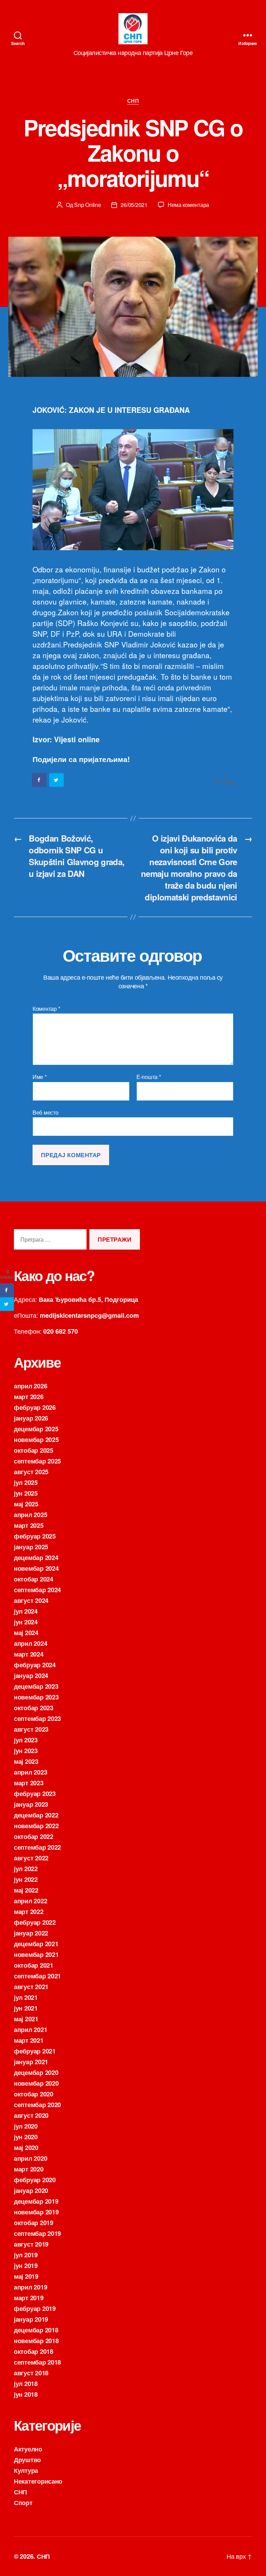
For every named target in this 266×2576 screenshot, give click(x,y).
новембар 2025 (36, 1440)
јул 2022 (26, 1869)
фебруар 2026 (35, 1407)
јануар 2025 (31, 1547)
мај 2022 (26, 1890)
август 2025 (31, 1472)
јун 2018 (26, 2394)
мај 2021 (26, 2019)
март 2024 (29, 1654)
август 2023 (31, 1729)
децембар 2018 (36, 2330)
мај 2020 (26, 2148)
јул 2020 (26, 2126)
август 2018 (31, 2373)
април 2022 (30, 1901)
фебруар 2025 (35, 1536)
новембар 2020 (36, 2083)
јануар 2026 (31, 1418)
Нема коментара (188, 205)
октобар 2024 (34, 1579)
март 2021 (29, 2040)
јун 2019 (26, 2266)
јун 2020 (26, 2137)
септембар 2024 (37, 1590)
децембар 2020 (36, 2072)
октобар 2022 (34, 1836)
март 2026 (29, 1397)
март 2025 (29, 1525)
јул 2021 (26, 1997)
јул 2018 (26, 2384)
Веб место (46, 1112)
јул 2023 (26, 1740)
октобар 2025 (34, 1450)
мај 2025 (26, 1504)
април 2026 (30, 1386)
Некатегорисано (38, 2481)
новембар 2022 (36, 1826)
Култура (26, 2470)
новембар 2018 (36, 2341)
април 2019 (30, 2287)
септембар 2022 (37, 1847)
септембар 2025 (37, 1461)
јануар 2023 (31, 1804)
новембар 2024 (36, 1568)
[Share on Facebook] (39, 780)
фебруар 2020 (35, 2180)
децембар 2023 (36, 1686)
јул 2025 (26, 1482)
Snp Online (87, 205)
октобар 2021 (34, 1965)
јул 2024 (26, 1611)
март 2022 (29, 1912)
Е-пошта (149, 1077)
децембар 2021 (36, 1944)
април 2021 (30, 2030)
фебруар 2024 (35, 1665)
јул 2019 (26, 2255)
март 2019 (29, 2298)
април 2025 (30, 1515)
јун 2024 (26, 1622)
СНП (133, 101)
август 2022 (31, 1858)
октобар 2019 (34, 2223)
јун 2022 (26, 1879)
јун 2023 (26, 1751)
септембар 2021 (37, 1976)
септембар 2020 (37, 2105)
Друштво (27, 2460)
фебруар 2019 (35, 2309)
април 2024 (30, 1643)
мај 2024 (26, 1633)
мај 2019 (26, 2276)
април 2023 (30, 1772)
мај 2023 (26, 1761)
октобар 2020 (34, 2094)
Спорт (23, 2503)
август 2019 (31, 2244)
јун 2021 (26, 2008)
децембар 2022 (36, 1815)
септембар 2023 (37, 1718)
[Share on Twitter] (57, 780)
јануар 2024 (31, 1676)
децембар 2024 (36, 1558)
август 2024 (31, 1600)
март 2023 (29, 1783)
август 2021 (31, 1987)
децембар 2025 (36, 1429)
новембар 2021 (36, 1954)
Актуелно (28, 2449)
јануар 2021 (31, 2062)
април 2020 (30, 2158)
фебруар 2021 (35, 2051)
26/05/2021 (134, 205)
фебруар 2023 (35, 1794)
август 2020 (31, 2115)
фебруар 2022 (35, 1922)
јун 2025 (26, 1493)
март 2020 (29, 2169)
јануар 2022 (31, 1933)
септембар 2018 (37, 2362)
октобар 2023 (34, 1708)
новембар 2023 (36, 1697)
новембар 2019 (36, 2212)
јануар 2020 (31, 2190)
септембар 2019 (37, 2233)
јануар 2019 (31, 2319)
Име (40, 1077)
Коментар (46, 1009)
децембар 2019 (36, 2201)
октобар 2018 (34, 2351)
